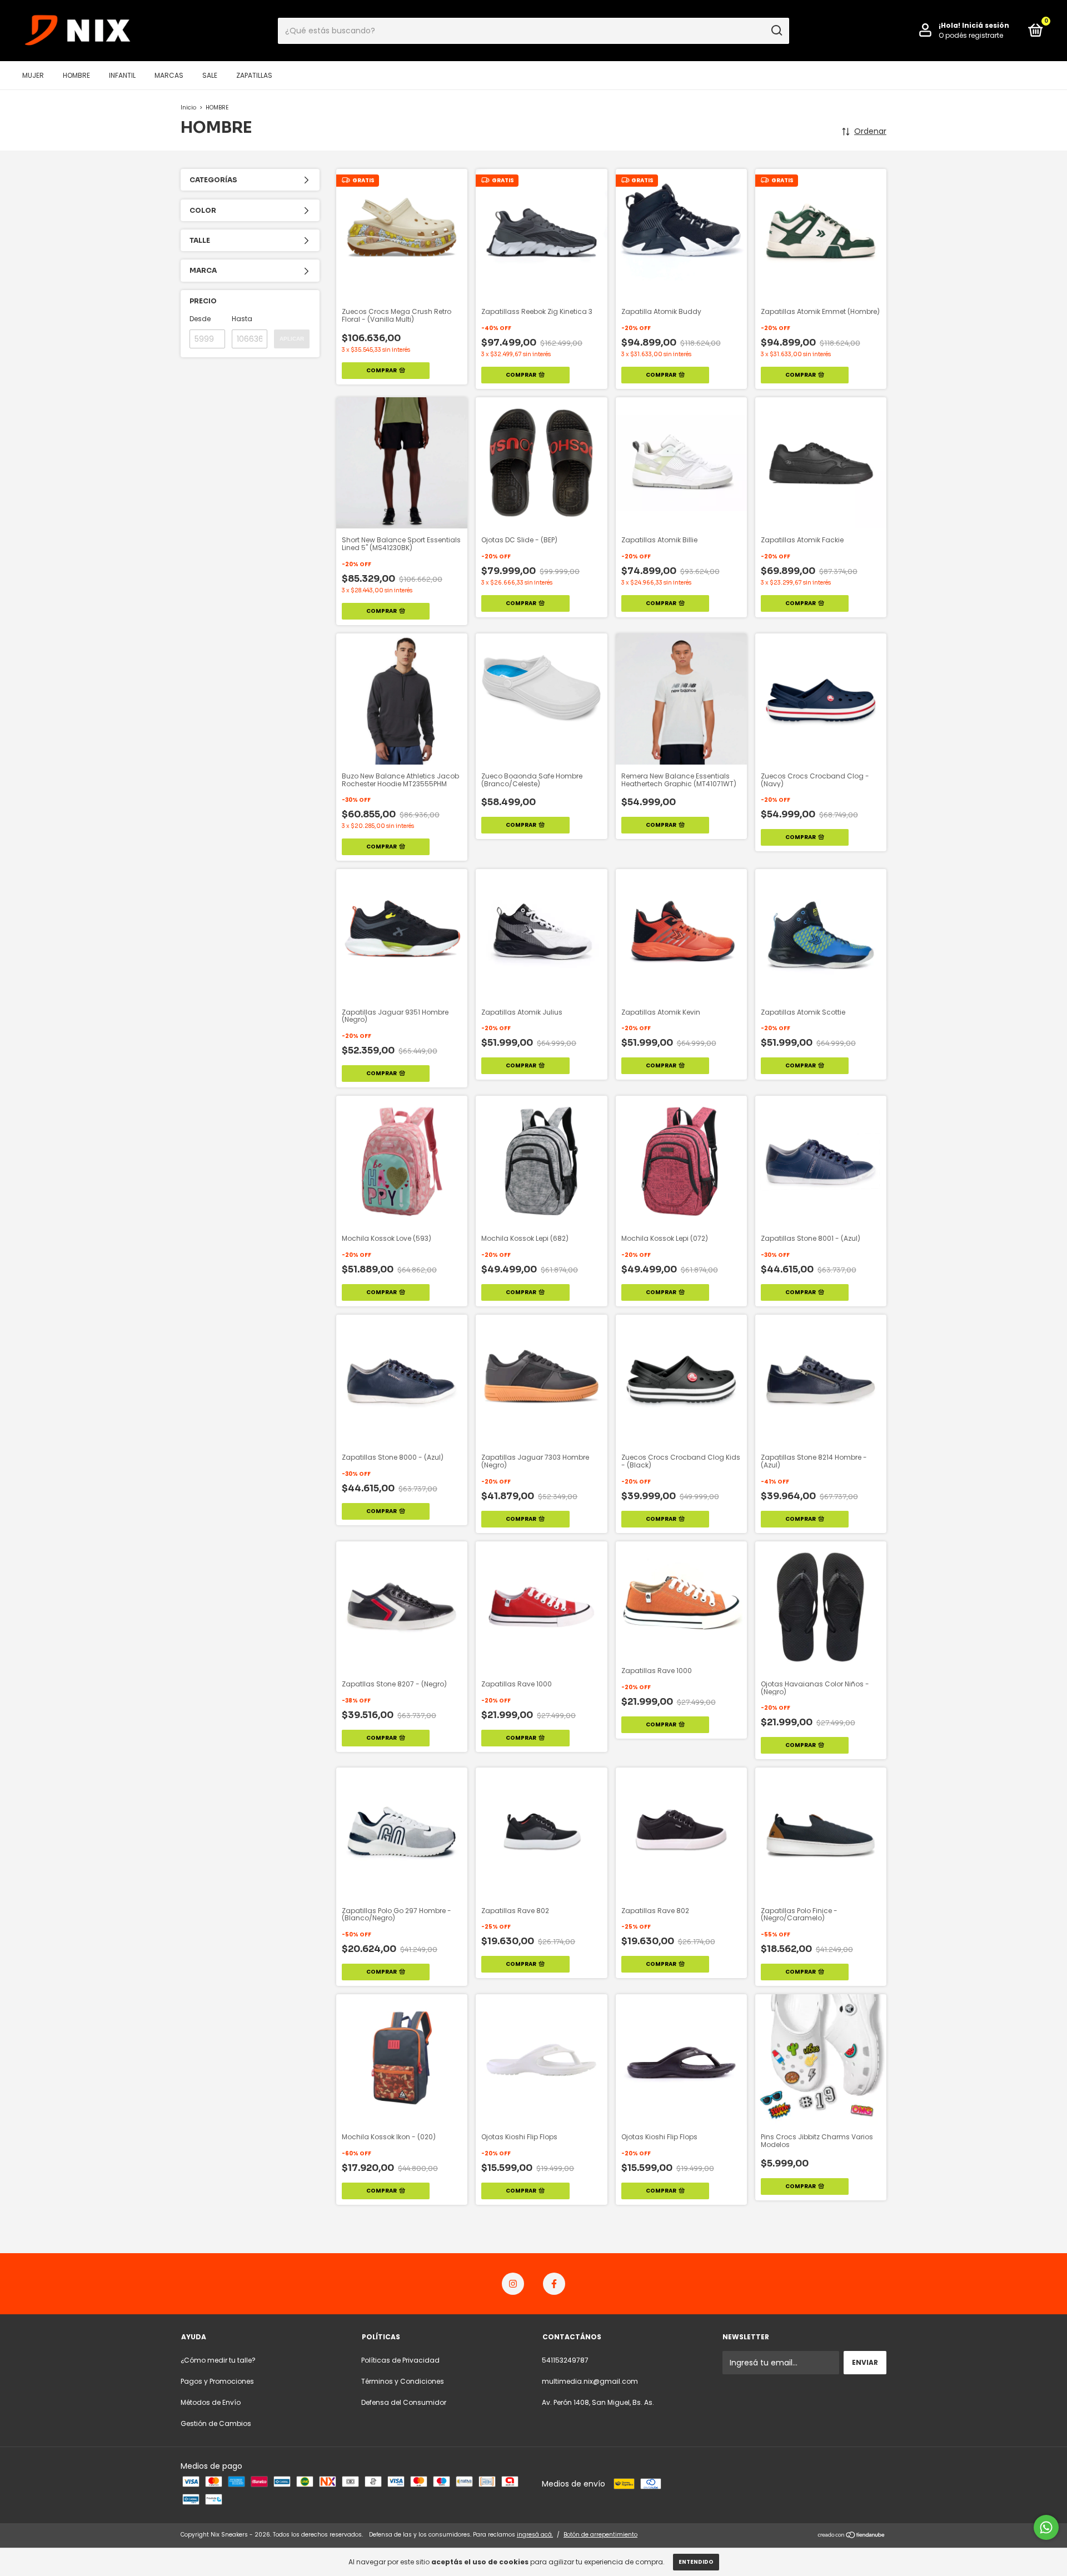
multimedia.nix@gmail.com (590, 2381)
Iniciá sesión (986, 25)
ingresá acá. (535, 2535)
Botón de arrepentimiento (600, 2535)
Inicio (188, 108)
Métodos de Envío (211, 2402)
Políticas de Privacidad (400, 2360)
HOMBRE (76, 75)
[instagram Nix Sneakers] (513, 2284)
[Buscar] (776, 31)
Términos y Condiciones (403, 2381)
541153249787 (565, 2360)
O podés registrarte (971, 35)
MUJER (33, 75)
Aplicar (292, 339)
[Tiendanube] (852, 2536)
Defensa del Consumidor (404, 2402)
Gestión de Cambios (216, 2423)
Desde (200, 319)
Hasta (242, 319)
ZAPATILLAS (254, 75)
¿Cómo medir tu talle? (218, 2360)
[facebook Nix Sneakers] (554, 2284)
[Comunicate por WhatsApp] (1046, 2527)
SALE (210, 75)
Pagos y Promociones (217, 2381)
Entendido (696, 2562)
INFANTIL (122, 75)
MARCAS (169, 75)
